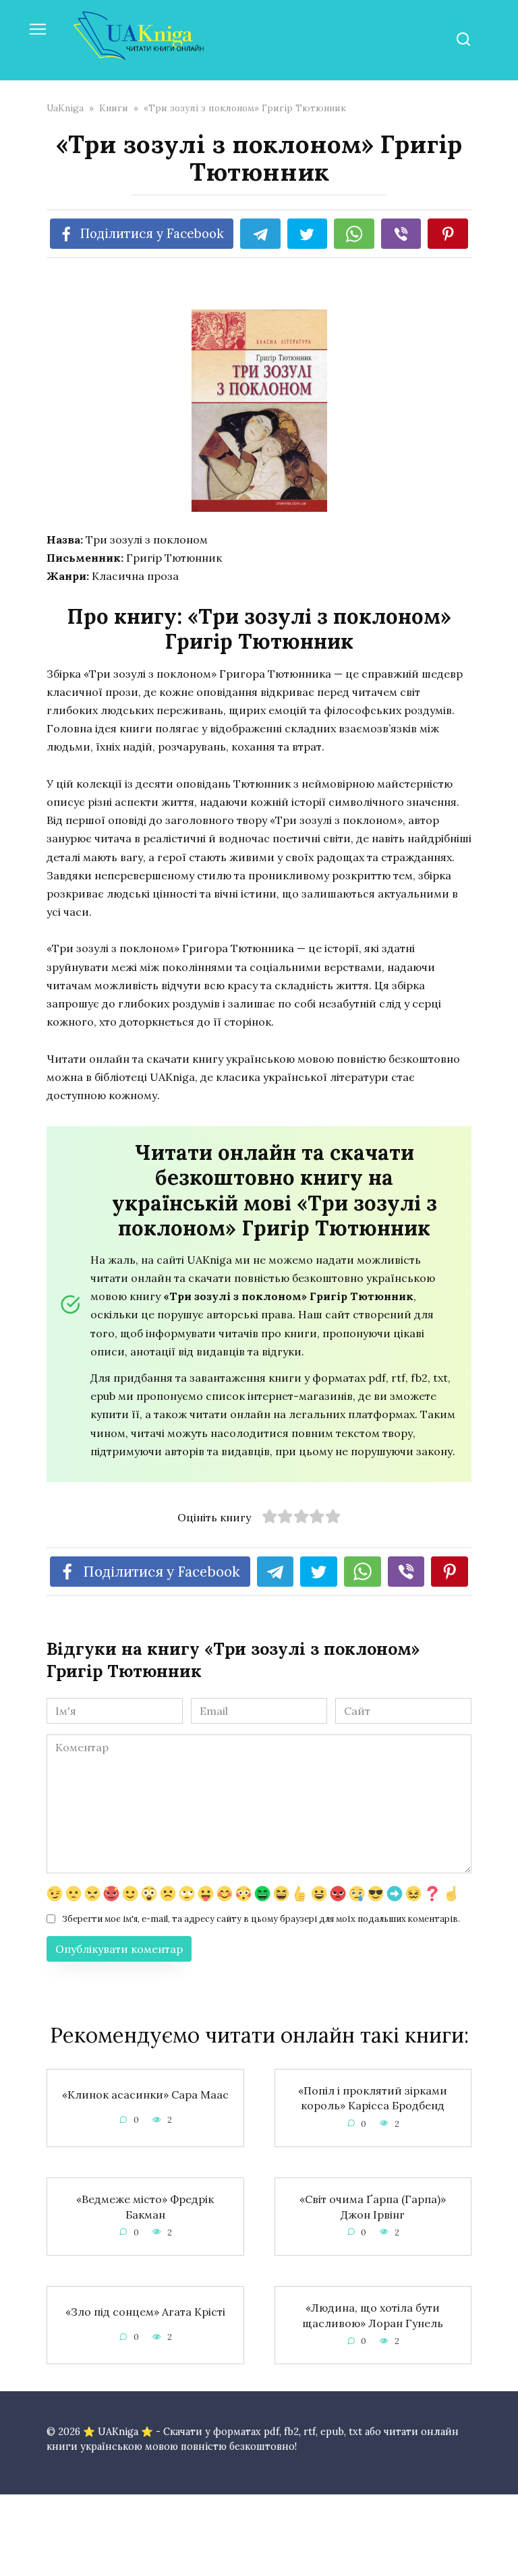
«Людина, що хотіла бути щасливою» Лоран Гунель (373, 2315)
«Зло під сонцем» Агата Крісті (145, 2311)
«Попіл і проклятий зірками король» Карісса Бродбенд (373, 2098)
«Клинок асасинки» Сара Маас (145, 2094)
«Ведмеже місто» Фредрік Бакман (145, 2206)
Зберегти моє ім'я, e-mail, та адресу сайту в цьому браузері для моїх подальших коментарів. (261, 1919)
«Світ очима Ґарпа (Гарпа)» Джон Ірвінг (373, 2206)
